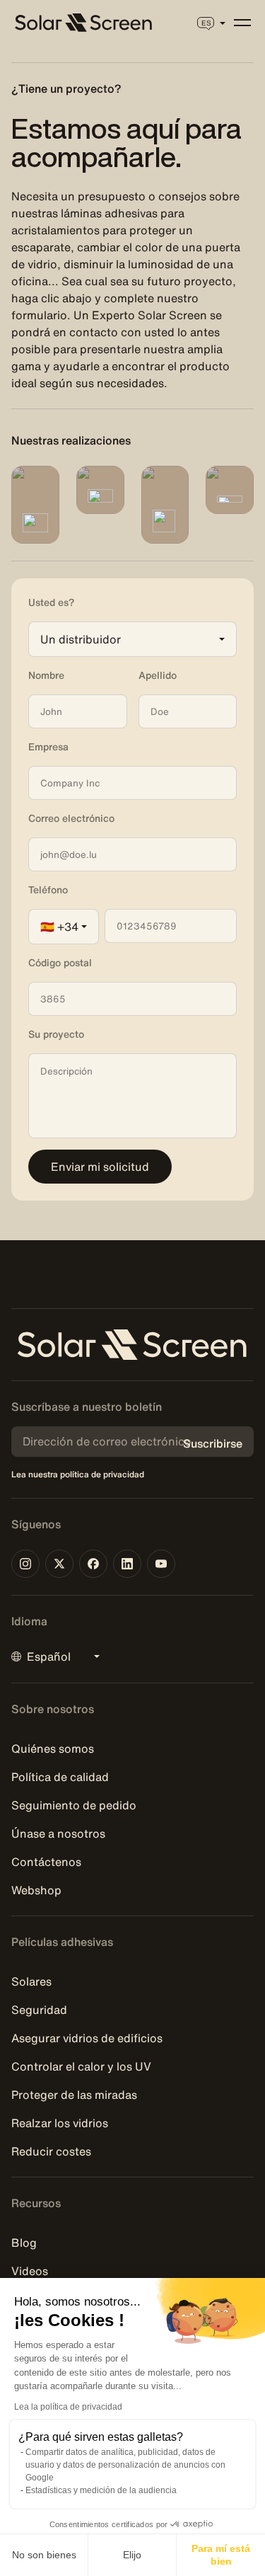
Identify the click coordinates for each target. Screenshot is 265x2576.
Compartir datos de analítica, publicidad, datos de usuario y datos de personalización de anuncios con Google (125, 2465)
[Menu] (242, 23)
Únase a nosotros (58, 1833)
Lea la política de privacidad (68, 2407)
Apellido (158, 675)
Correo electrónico (71, 818)
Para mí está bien (221, 2555)
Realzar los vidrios (60, 2123)
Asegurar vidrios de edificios (87, 2038)
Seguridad (39, 2010)
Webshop (36, 1890)
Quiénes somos (53, 1748)
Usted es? (51, 602)
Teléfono (48, 890)
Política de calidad (60, 1777)
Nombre (46, 675)
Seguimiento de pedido (74, 1805)
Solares (31, 1981)
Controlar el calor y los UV (81, 2066)
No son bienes (44, 2555)
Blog (24, 2243)
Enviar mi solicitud (100, 1167)
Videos (30, 2271)
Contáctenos (46, 1862)
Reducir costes (51, 2151)
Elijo (132, 2555)
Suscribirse (213, 1443)
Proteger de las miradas (74, 2095)
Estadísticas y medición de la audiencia (101, 2490)
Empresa (48, 747)
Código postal (60, 963)
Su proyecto (56, 1034)
